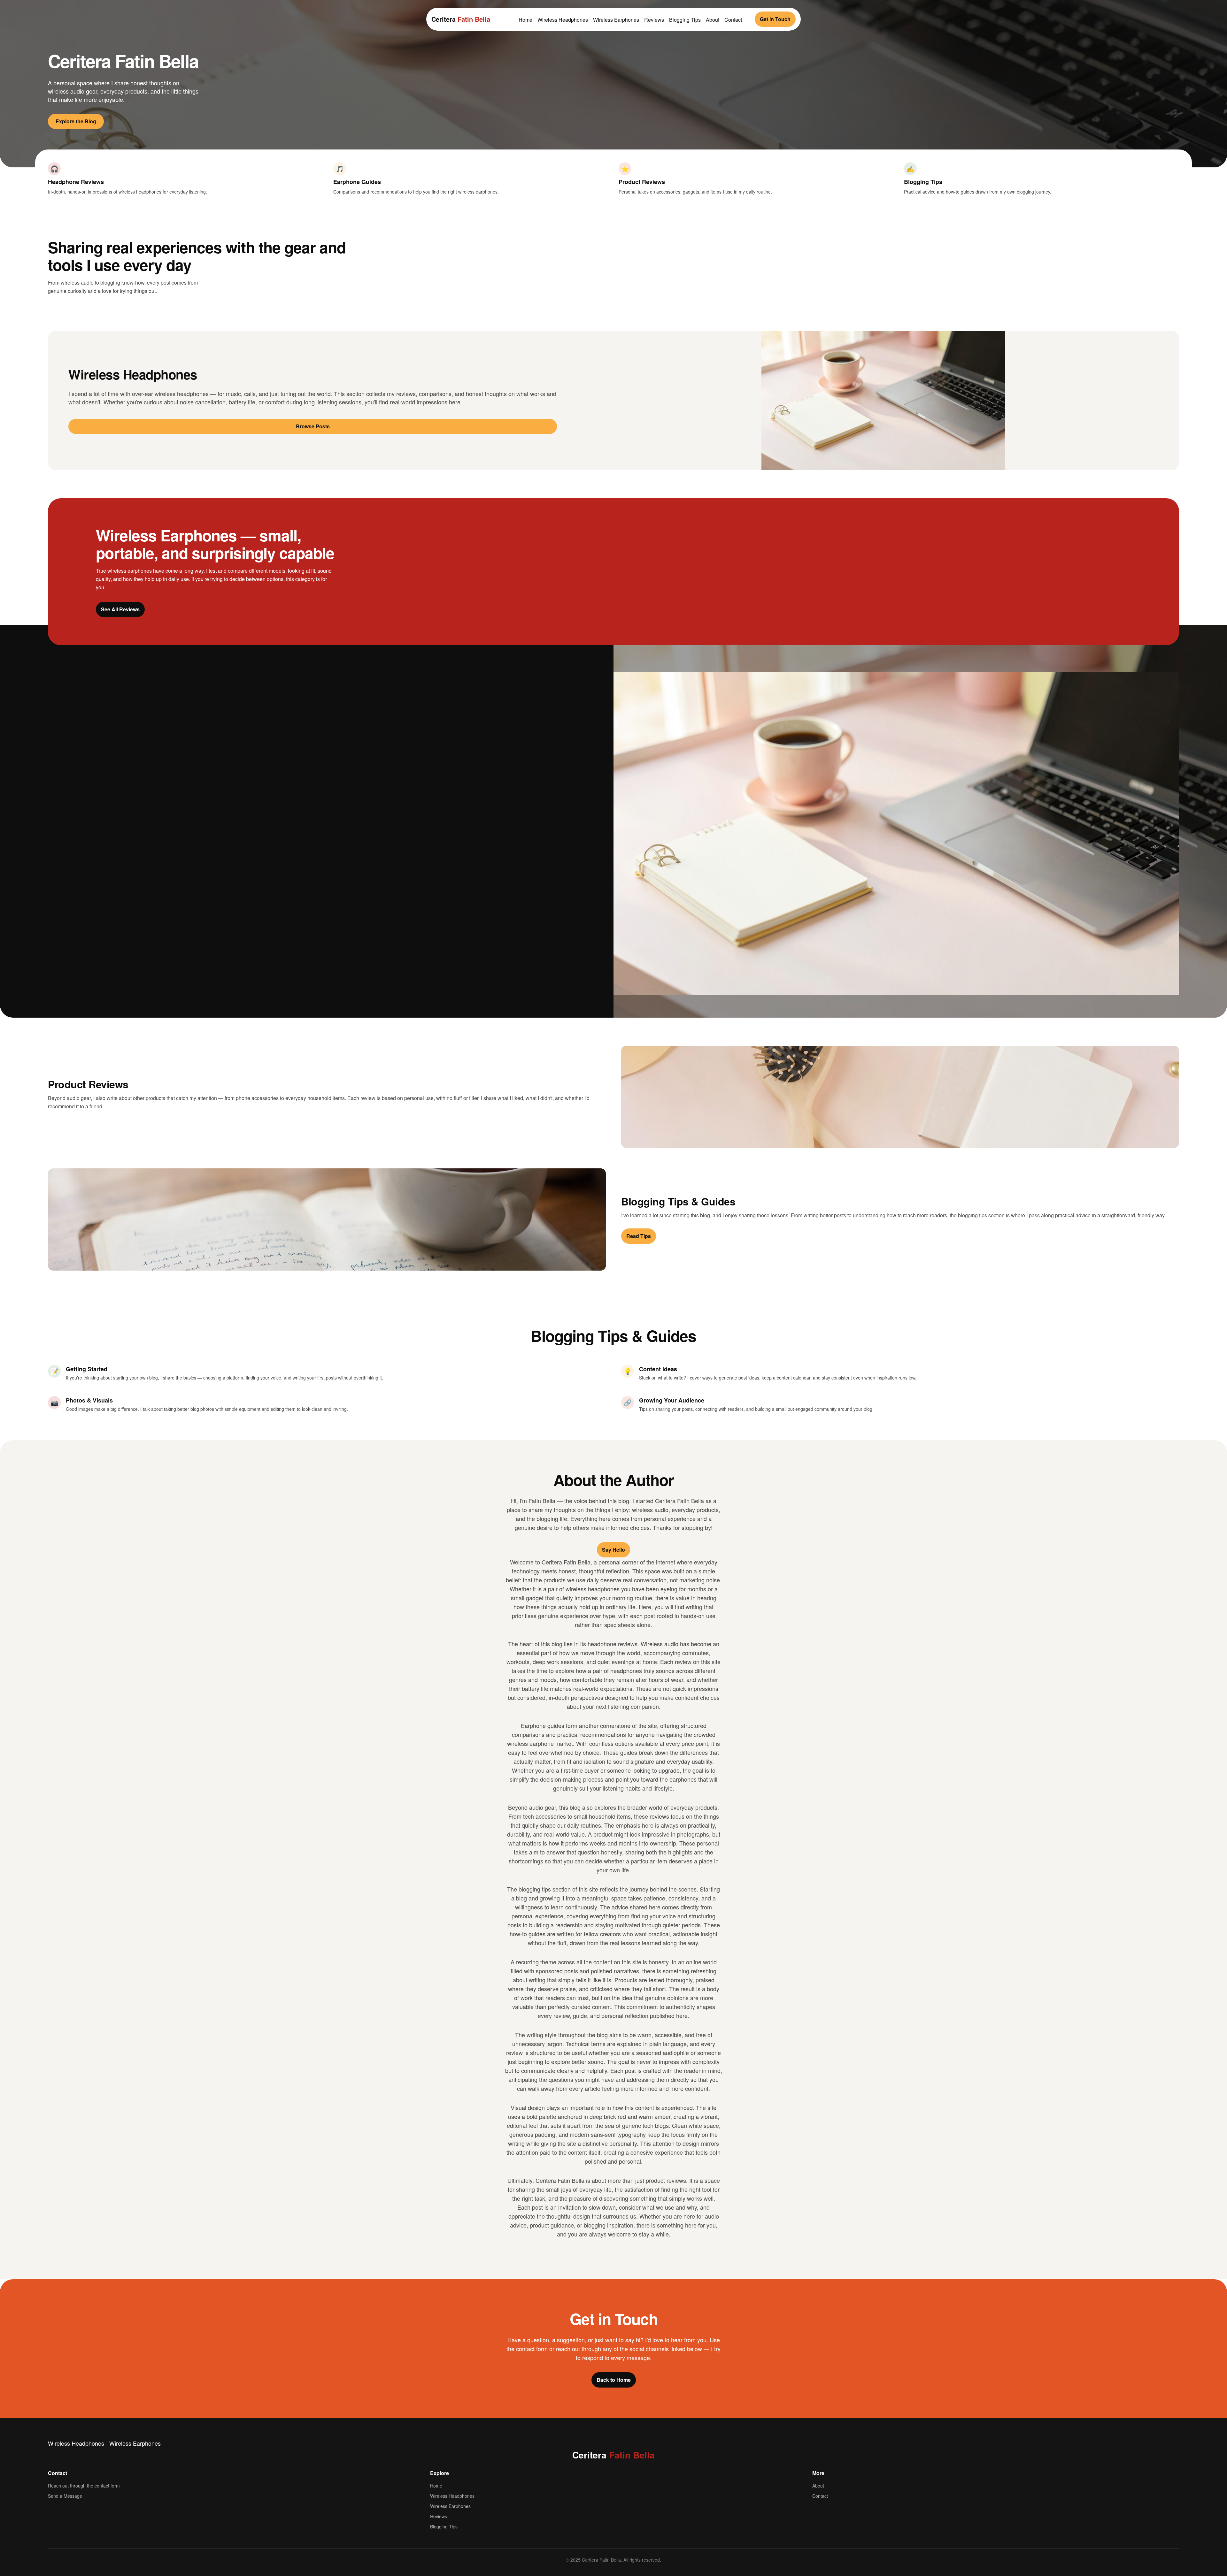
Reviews (654, 20)
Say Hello (613, 1550)
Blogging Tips (685, 20)
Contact (733, 20)
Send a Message (65, 2496)
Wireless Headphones (563, 20)
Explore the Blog (76, 121)
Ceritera (461, 19)
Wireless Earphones (616, 20)
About (713, 20)
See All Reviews (120, 609)
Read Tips (639, 1236)
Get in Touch (775, 19)
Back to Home (614, 2380)
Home (525, 20)
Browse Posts (313, 426)
